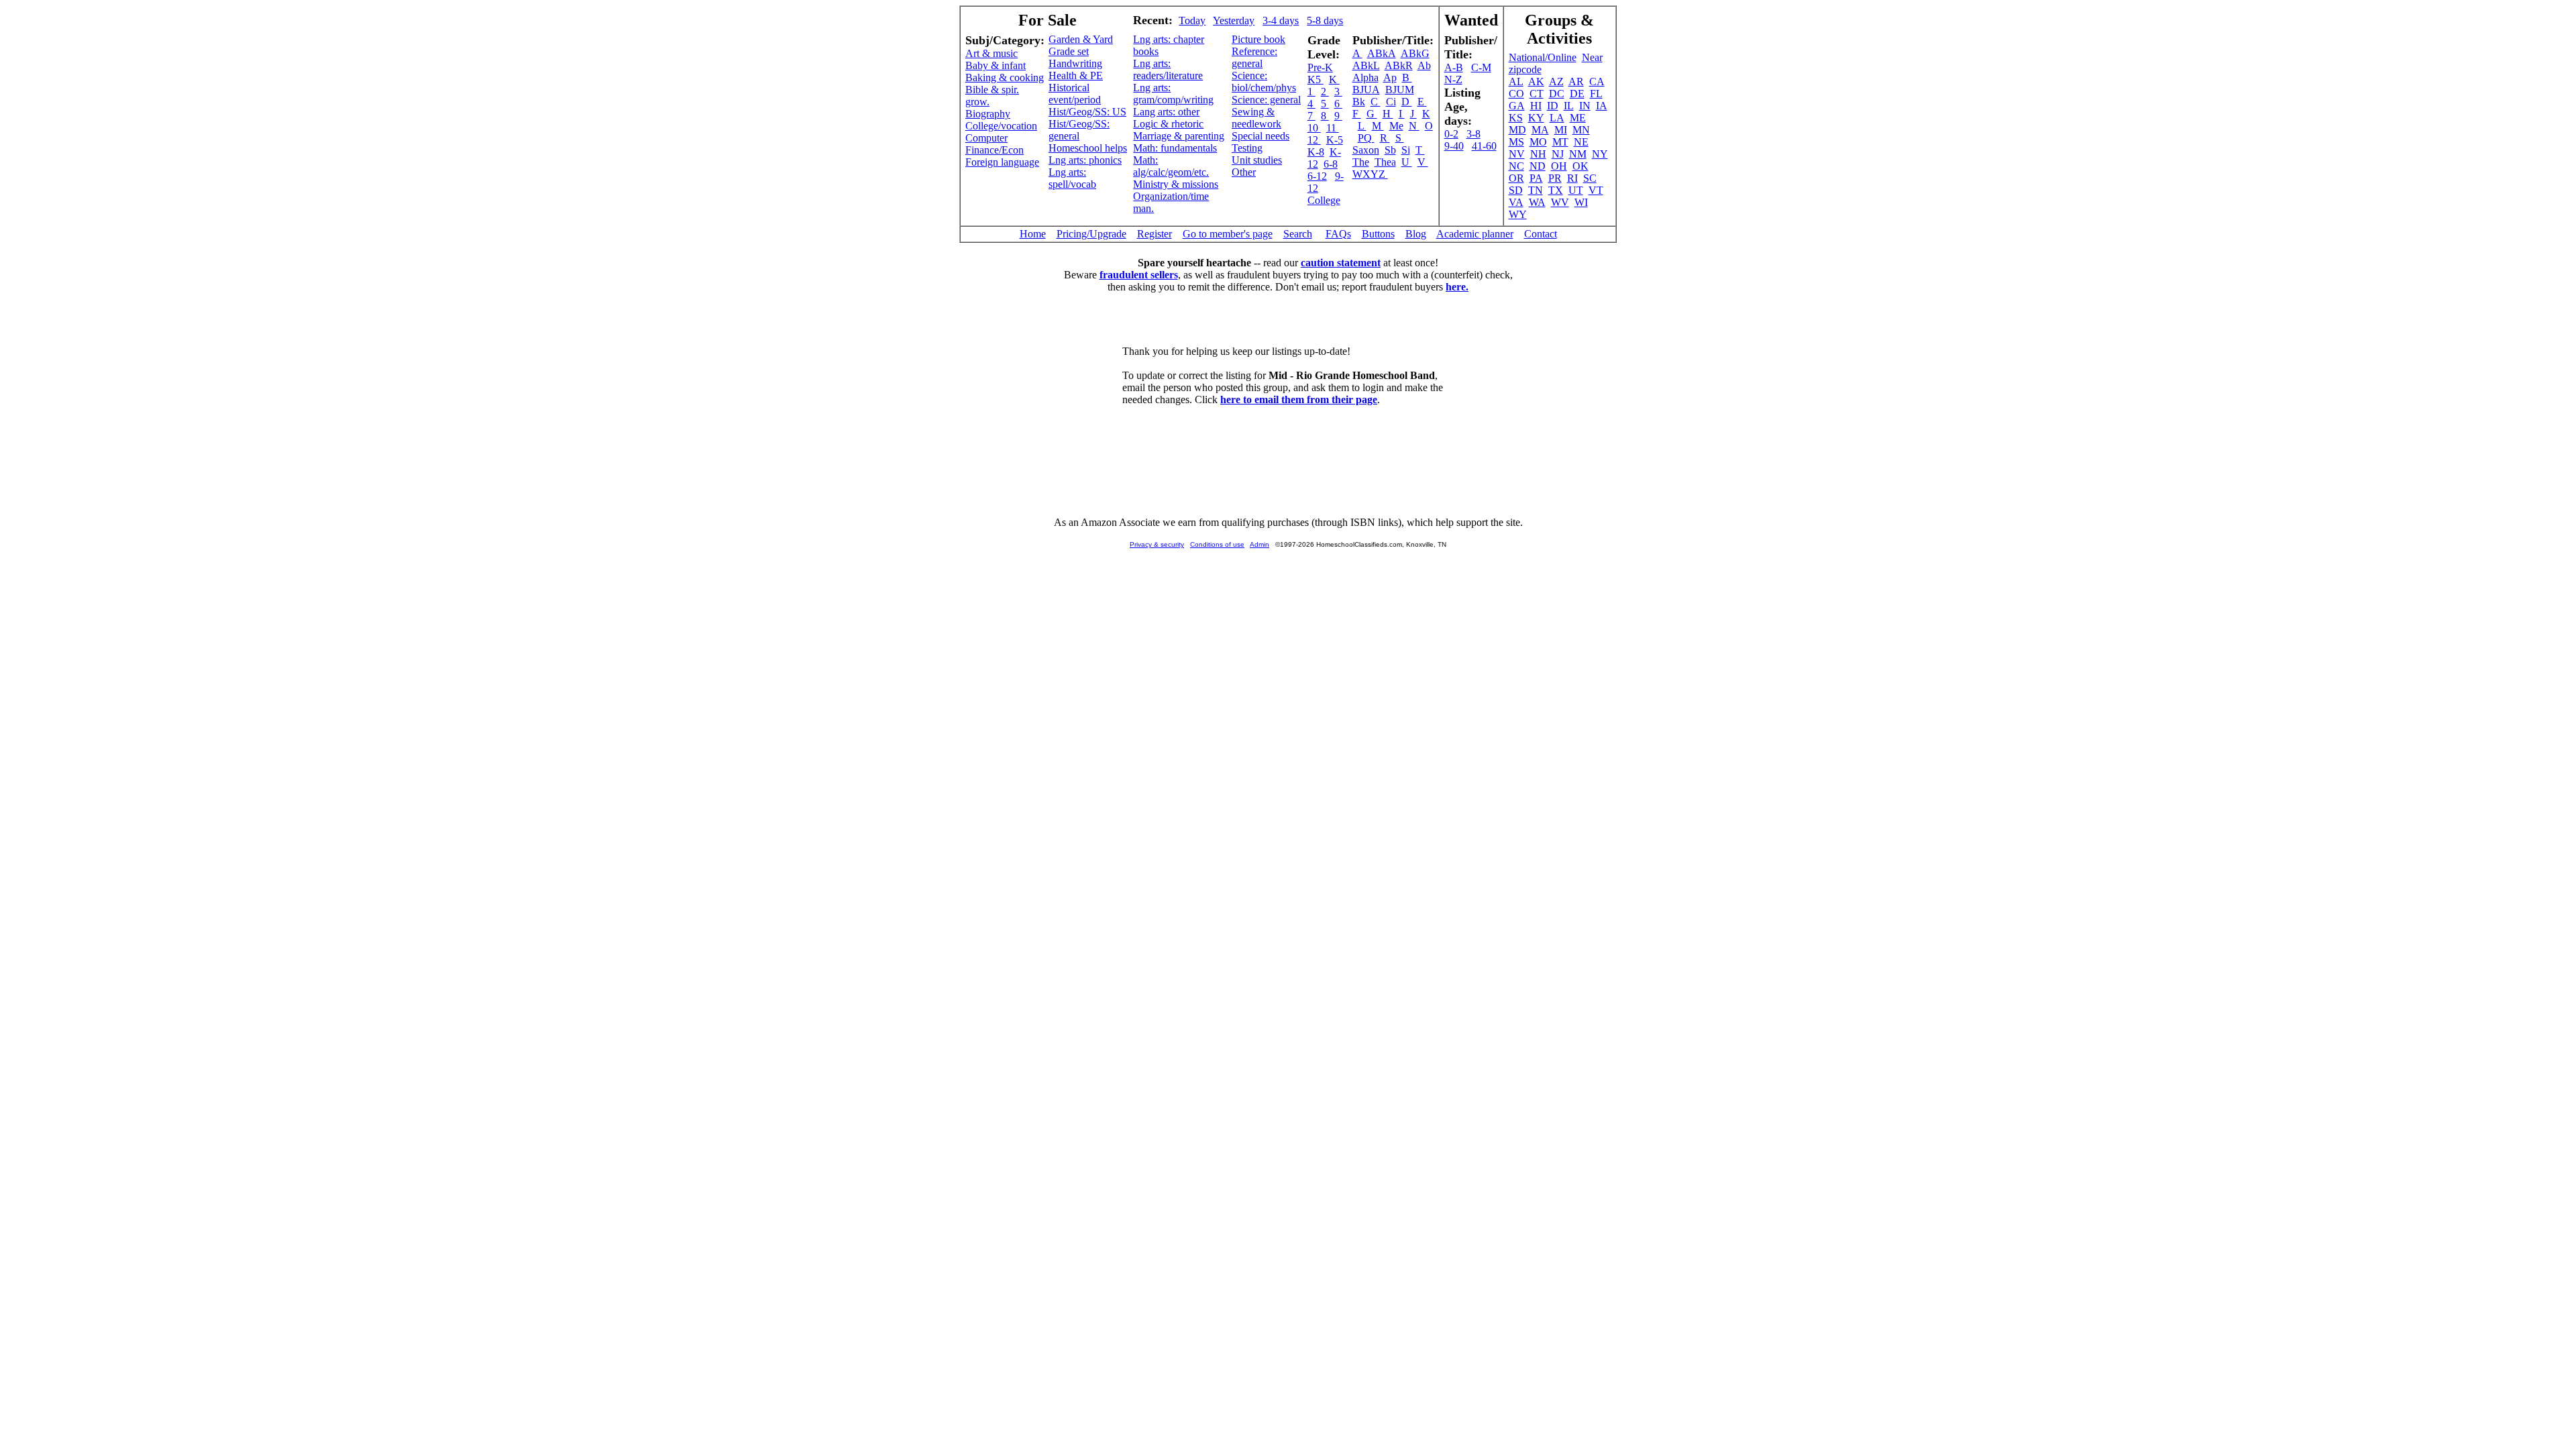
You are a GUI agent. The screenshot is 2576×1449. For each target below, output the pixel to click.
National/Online (1543, 57)
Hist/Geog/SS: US (1087, 112)
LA (1557, 118)
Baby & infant (996, 65)
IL (1569, 106)
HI (1536, 106)
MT (1560, 142)
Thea (1385, 162)
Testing (1247, 148)
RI (1572, 178)
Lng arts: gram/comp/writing (1173, 94)
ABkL (1366, 65)
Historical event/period (1075, 94)
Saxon (1366, 150)
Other (1244, 172)
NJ (1558, 154)
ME (1578, 118)
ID (1553, 106)
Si (1406, 150)
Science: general (1266, 100)
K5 (1316, 79)
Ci (1391, 102)
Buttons (1378, 234)
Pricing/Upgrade (1091, 234)
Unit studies (1257, 160)
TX (1556, 190)
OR (1516, 178)
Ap (1390, 77)
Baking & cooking (1005, 77)
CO (1516, 94)
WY (1518, 214)
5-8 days (1325, 20)
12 (1314, 140)
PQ (1366, 138)
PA (1536, 178)
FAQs (1338, 234)
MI (1561, 130)
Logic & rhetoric (1168, 124)
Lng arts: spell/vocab (1072, 178)
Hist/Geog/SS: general (1079, 130)
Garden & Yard (1081, 39)
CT (1537, 94)
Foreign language (1002, 162)
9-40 (1454, 146)
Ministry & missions (1176, 184)
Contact (1541, 234)
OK (1580, 166)
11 (1333, 128)
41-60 (1484, 146)
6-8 (1331, 164)
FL (1596, 94)
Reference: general (1254, 57)
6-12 (1317, 176)
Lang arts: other (1166, 112)
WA (1537, 202)
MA (1540, 130)
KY (1536, 118)
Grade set (1069, 51)
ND (1538, 166)
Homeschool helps (1088, 148)
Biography (988, 114)
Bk (1359, 102)
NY (1600, 154)
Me (1396, 126)
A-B (1454, 67)
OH (1559, 166)
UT (1576, 190)
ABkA (1382, 53)
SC (1590, 178)
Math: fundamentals (1175, 148)
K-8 (1316, 152)
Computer (986, 138)
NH (1538, 154)
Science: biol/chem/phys (1264, 82)
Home (1033, 234)
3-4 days (1281, 20)
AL (1516, 82)
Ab (1424, 65)
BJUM (1400, 90)
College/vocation (1001, 126)
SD (1516, 190)
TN (1536, 190)
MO (1538, 142)
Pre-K (1320, 67)
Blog (1416, 234)
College (1324, 200)
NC (1516, 166)
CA (1597, 82)
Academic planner (1475, 234)
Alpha (1365, 77)
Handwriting (1075, 63)
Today (1192, 20)
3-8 (1473, 134)
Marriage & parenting (1179, 136)
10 (1314, 128)
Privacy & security (1157, 544)
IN (1585, 106)
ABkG (1415, 53)
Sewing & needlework (1256, 118)
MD (1517, 130)
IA (1602, 106)
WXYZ (1370, 174)
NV (1517, 154)
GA (1517, 106)
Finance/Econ (995, 150)
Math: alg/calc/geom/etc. (1171, 166)
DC (1557, 94)
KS (1516, 118)
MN (1581, 130)
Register (1155, 234)
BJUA (1366, 90)
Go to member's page (1228, 234)
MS (1516, 142)
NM (1578, 154)
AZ (1556, 82)
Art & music (991, 53)
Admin (1259, 544)
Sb (1390, 150)
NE (1581, 142)
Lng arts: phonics (1085, 160)
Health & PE (1076, 75)
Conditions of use (1217, 544)
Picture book (1258, 39)
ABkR (1399, 65)
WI (1581, 202)
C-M (1481, 67)
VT (1596, 190)
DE (1577, 94)
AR (1576, 82)
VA (1516, 202)
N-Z (1453, 79)
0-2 (1451, 134)
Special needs (1260, 136)
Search (1298, 234)
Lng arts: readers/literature (1168, 69)
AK (1536, 82)
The (1361, 162)
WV (1560, 202)
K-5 (1335, 140)
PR (1555, 178)
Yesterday (1234, 20)
